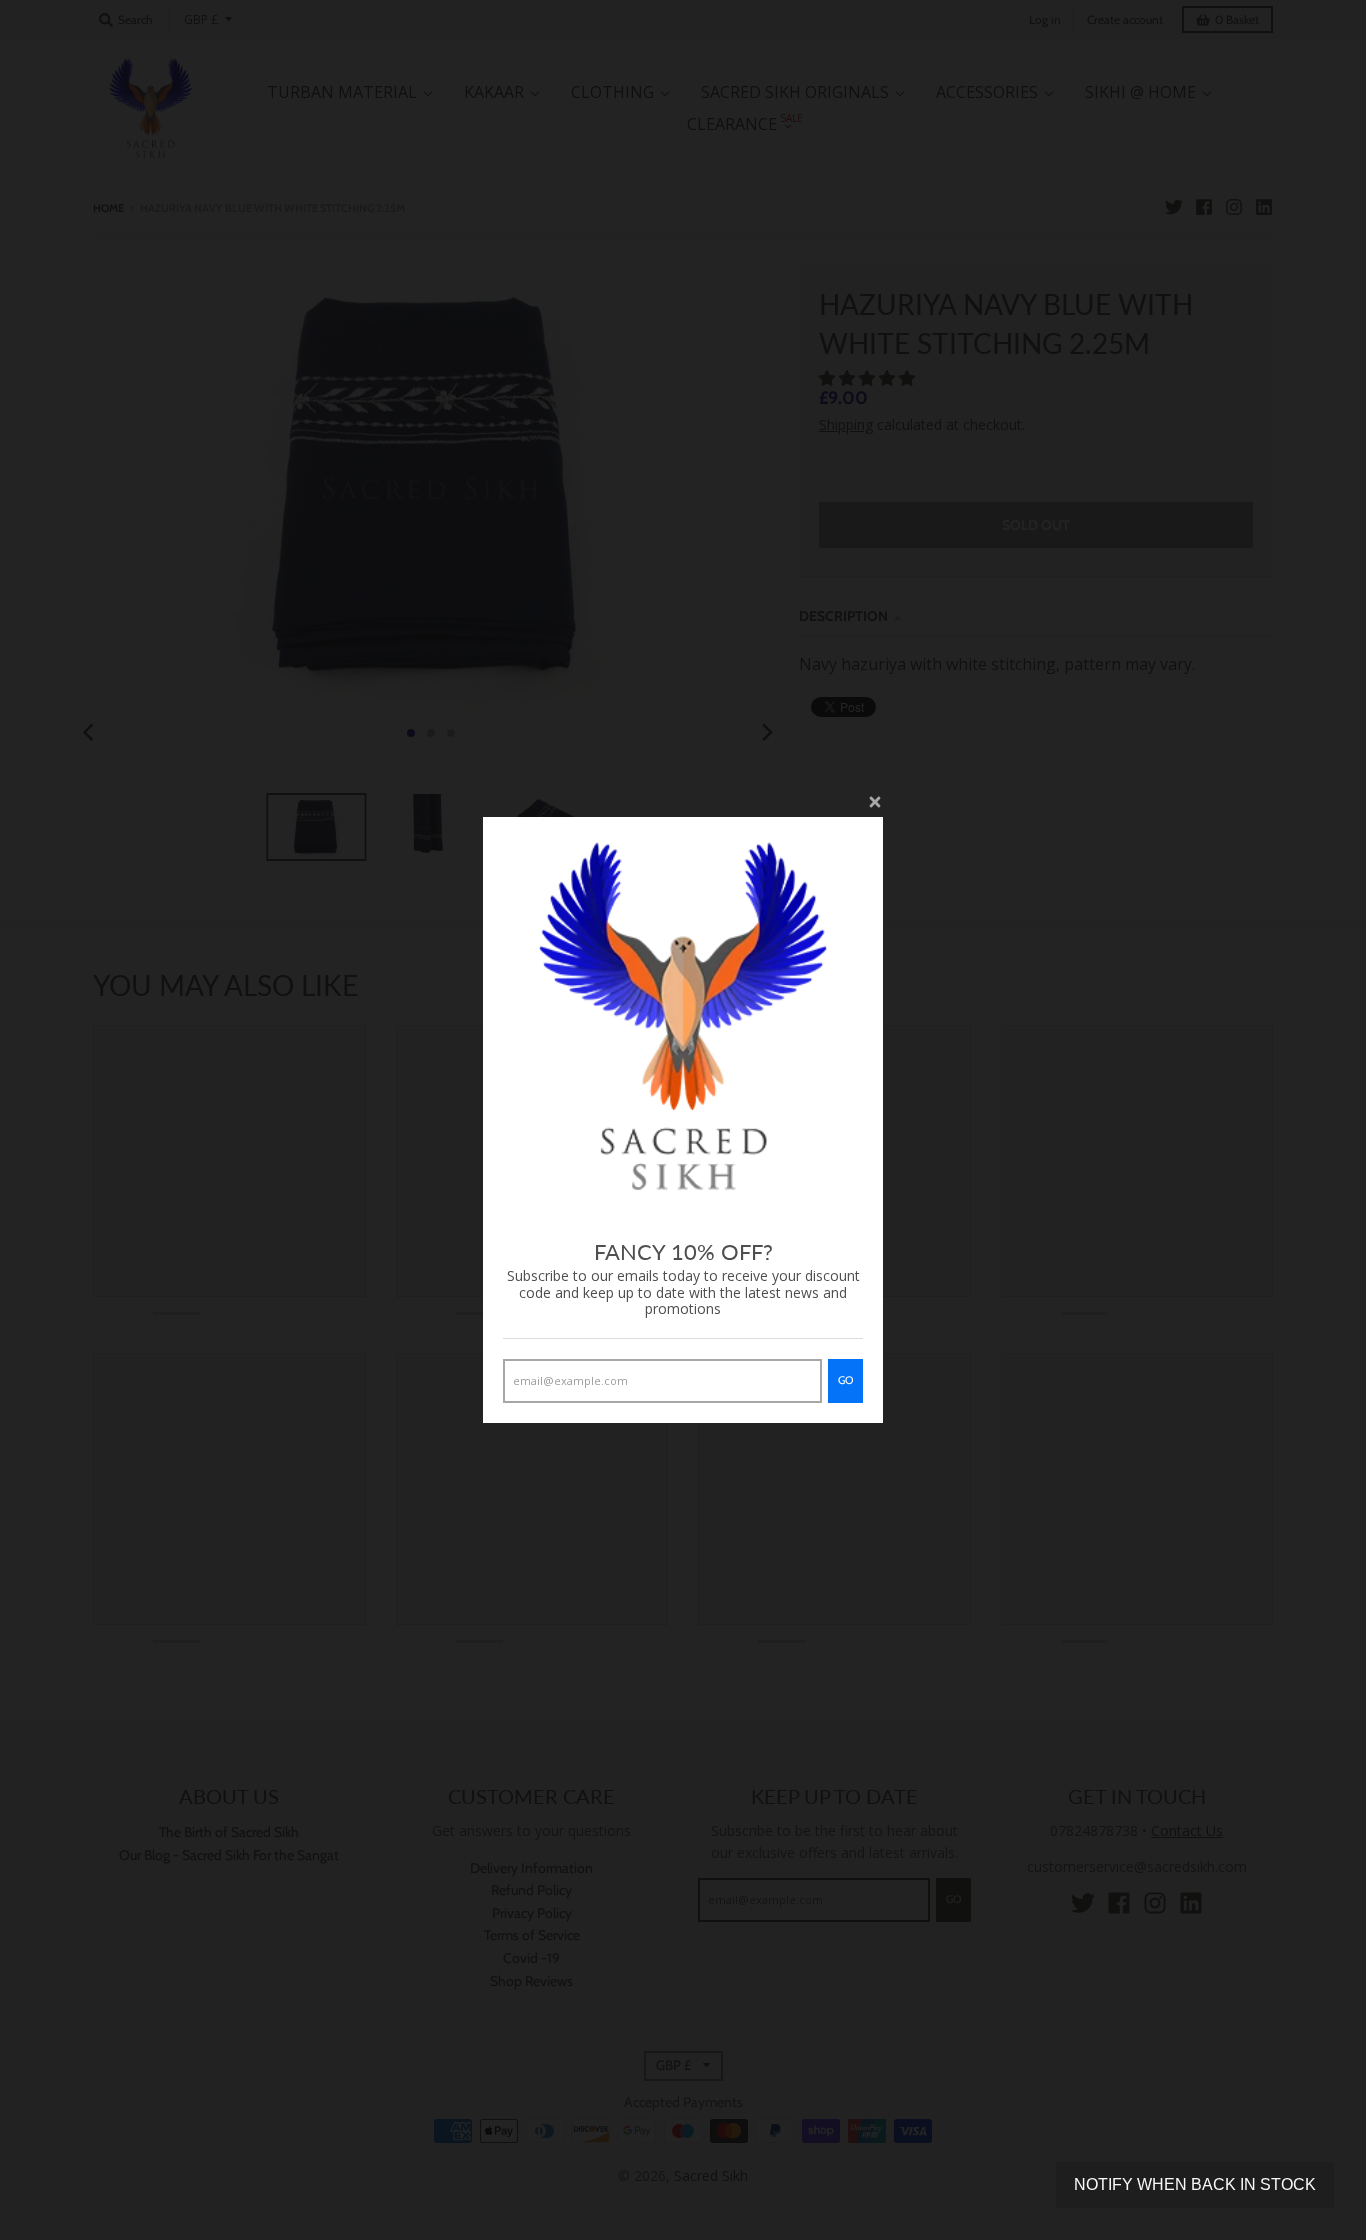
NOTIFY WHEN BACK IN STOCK (1195, 2184)
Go (845, 1380)
